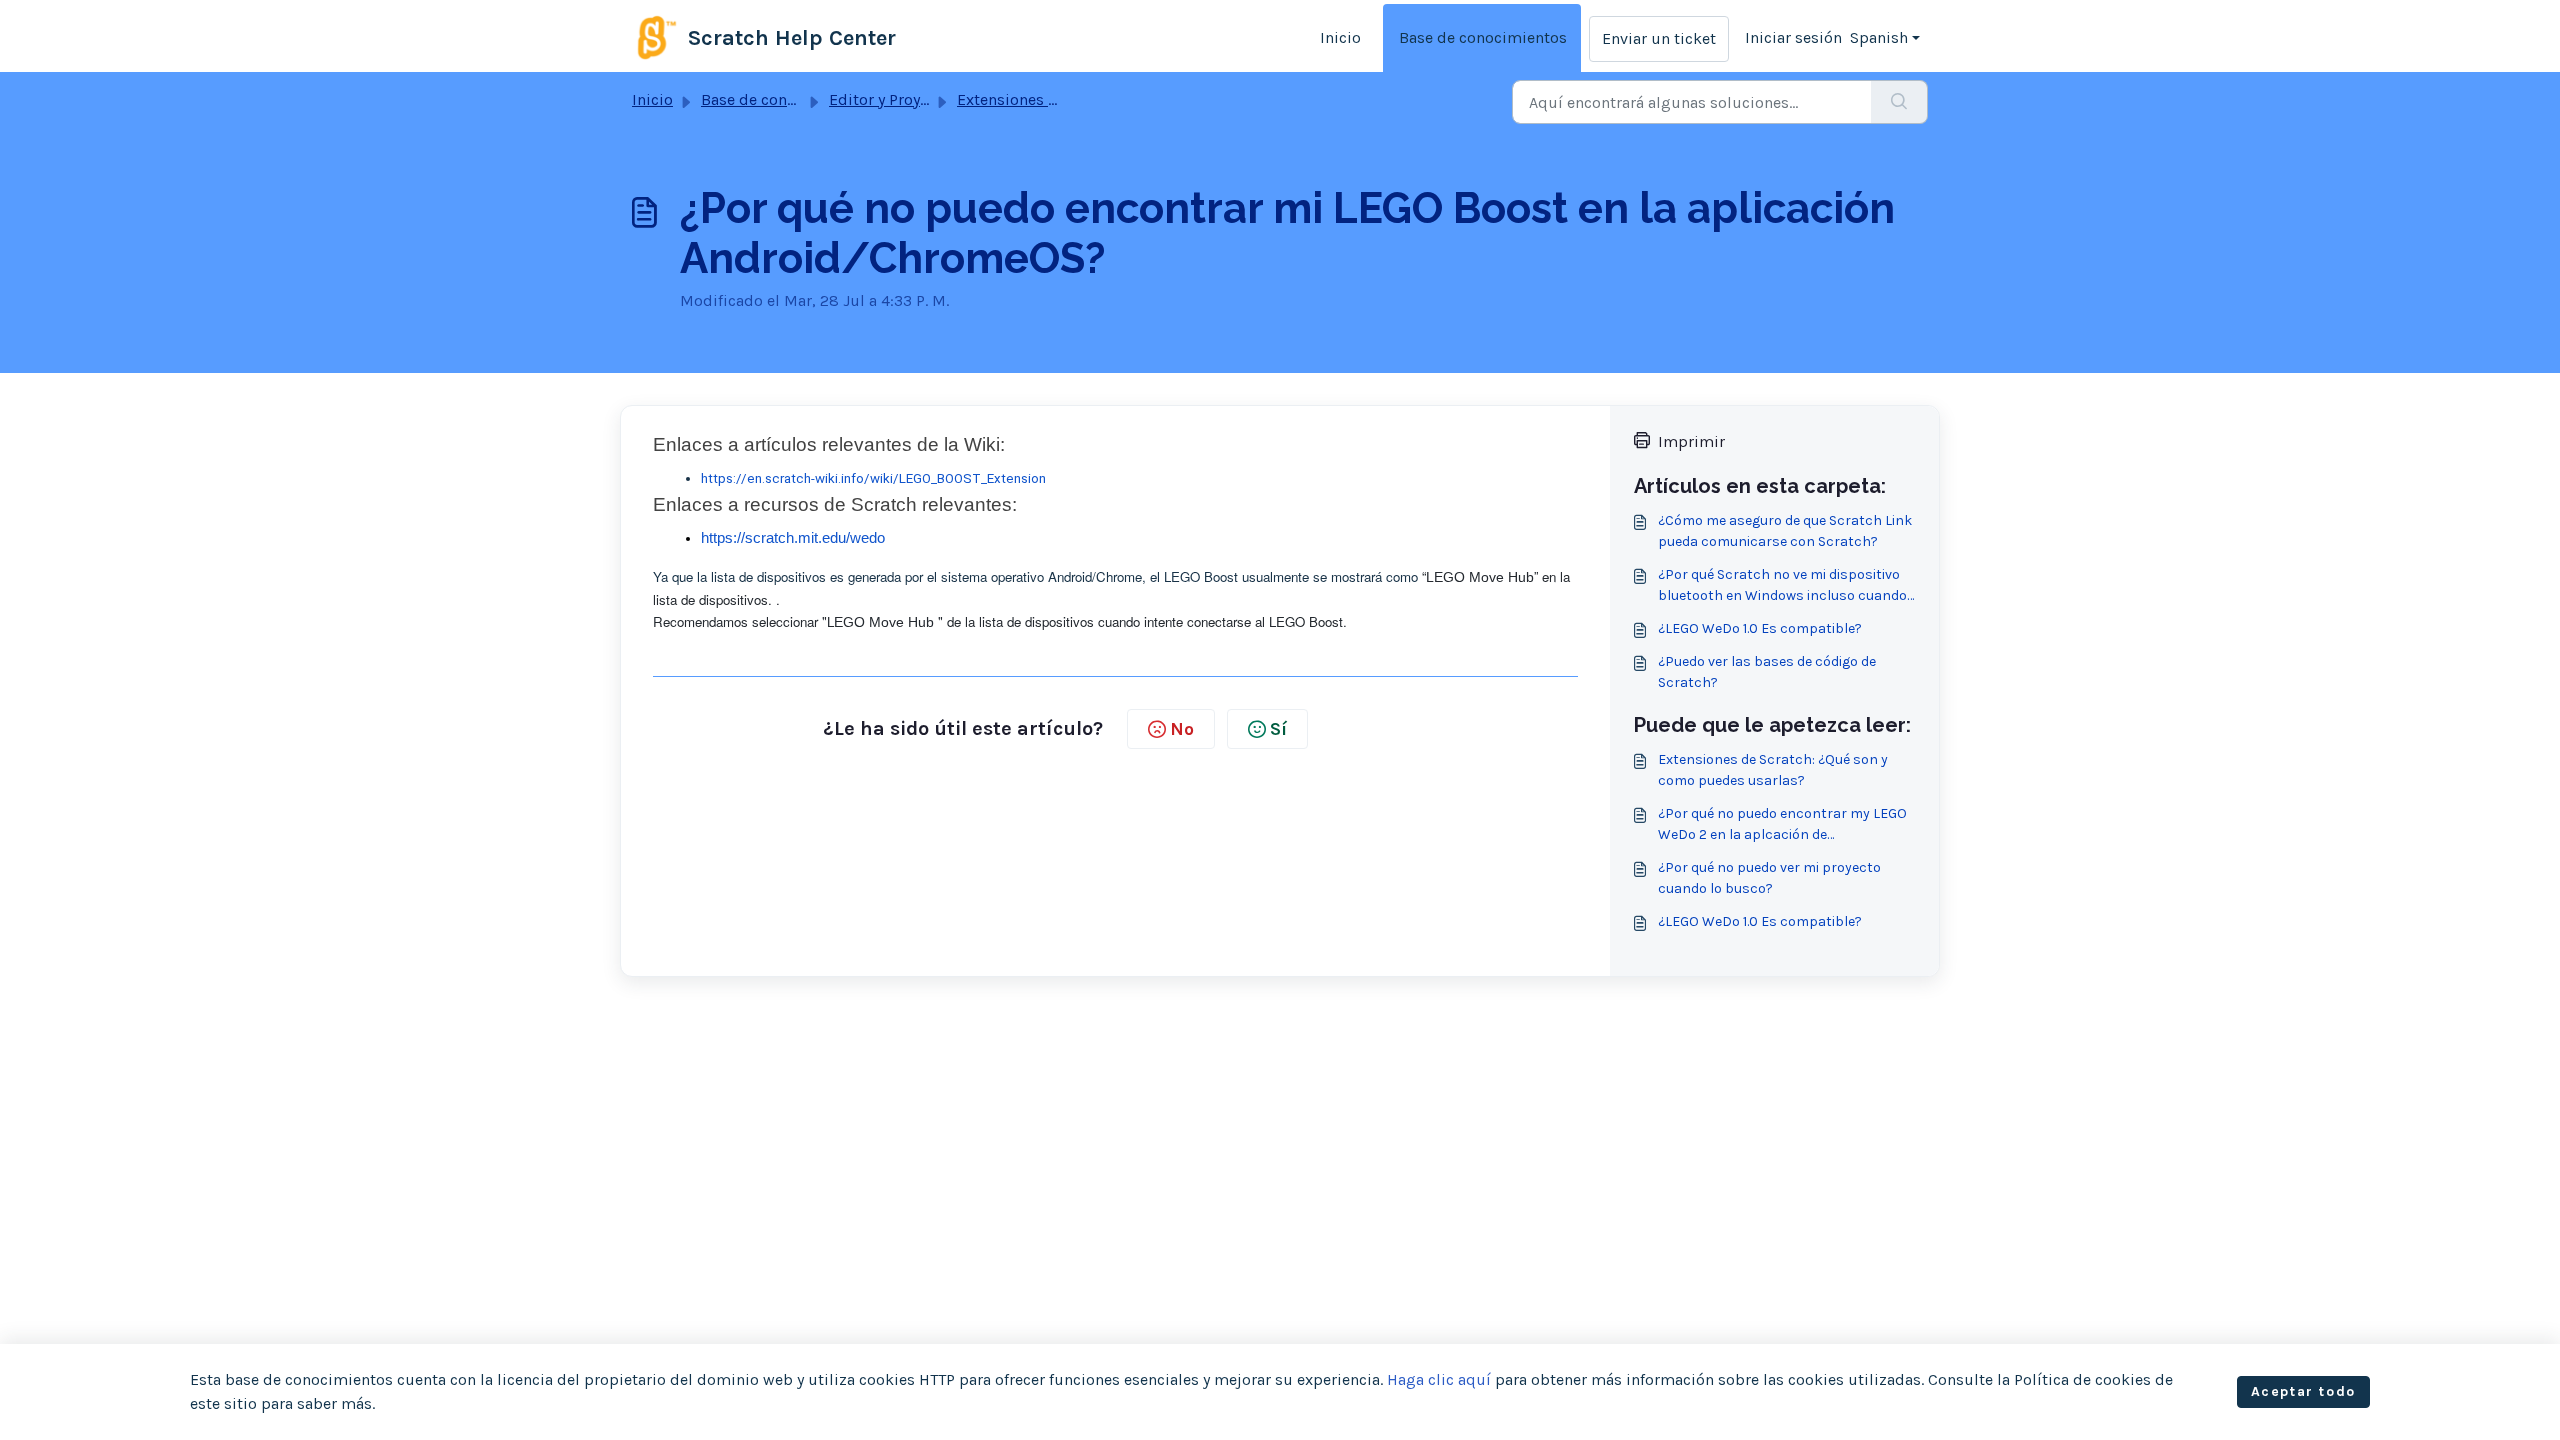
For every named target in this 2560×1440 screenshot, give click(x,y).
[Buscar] (1899, 102)
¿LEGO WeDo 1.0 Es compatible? (1760, 628)
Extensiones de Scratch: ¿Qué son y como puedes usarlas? (1773, 770)
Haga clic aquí (1439, 1379)
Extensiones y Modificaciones (1063, 99)
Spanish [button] (1879, 37)
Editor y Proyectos (894, 99)
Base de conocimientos (1483, 37)
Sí (1278, 729)
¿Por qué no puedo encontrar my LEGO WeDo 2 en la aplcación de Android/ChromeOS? (1782, 825)
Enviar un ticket (1659, 38)
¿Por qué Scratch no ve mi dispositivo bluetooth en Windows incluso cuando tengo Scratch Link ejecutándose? (1782, 586)
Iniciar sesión (1793, 37)
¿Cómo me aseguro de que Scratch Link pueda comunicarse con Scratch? (1785, 531)
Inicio (1340, 37)
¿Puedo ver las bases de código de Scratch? (1767, 672)
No (1182, 729)
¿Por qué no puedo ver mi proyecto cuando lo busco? (1769, 878)
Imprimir (1691, 441)
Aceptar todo (2303, 1391)
